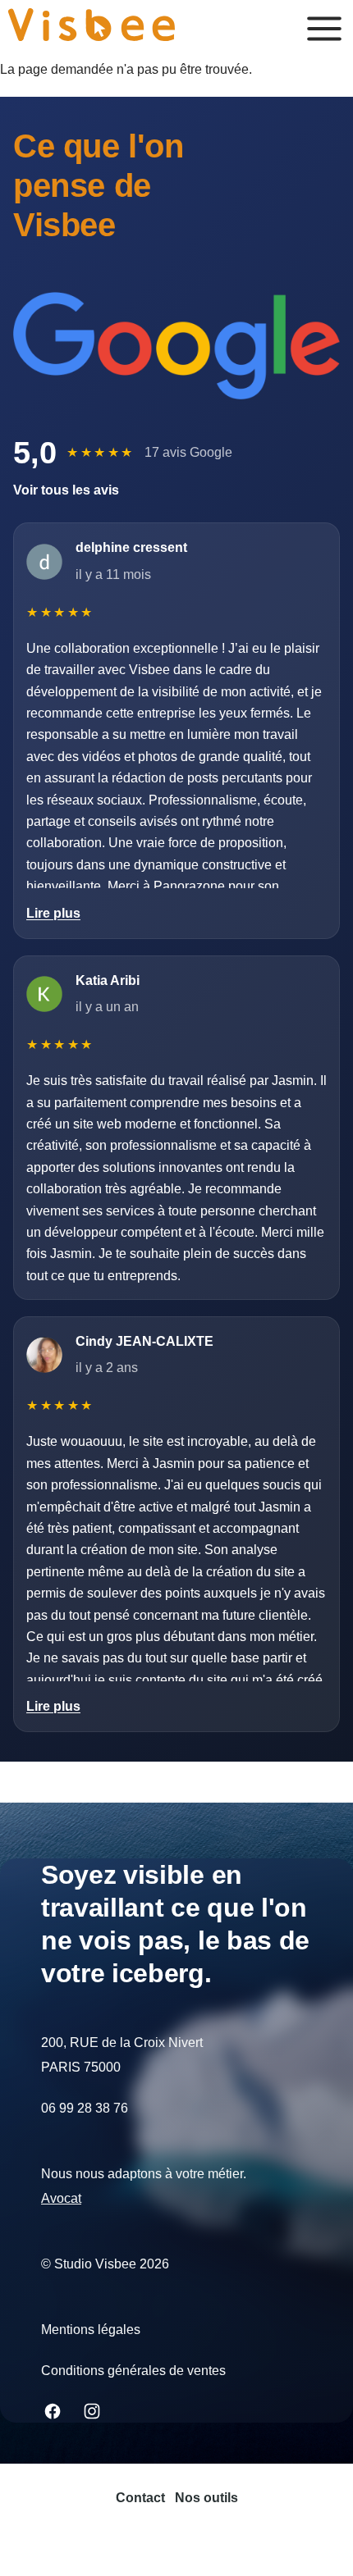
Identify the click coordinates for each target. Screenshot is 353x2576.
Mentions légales (91, 2330)
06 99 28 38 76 (85, 2108)
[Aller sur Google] (176, 346)
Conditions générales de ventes (133, 2371)
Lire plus (53, 913)
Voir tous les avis (66, 490)
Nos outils (206, 2498)
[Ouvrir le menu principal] (324, 29)
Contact (140, 2498)
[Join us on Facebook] (53, 2411)
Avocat (61, 2198)
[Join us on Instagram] (92, 2411)
